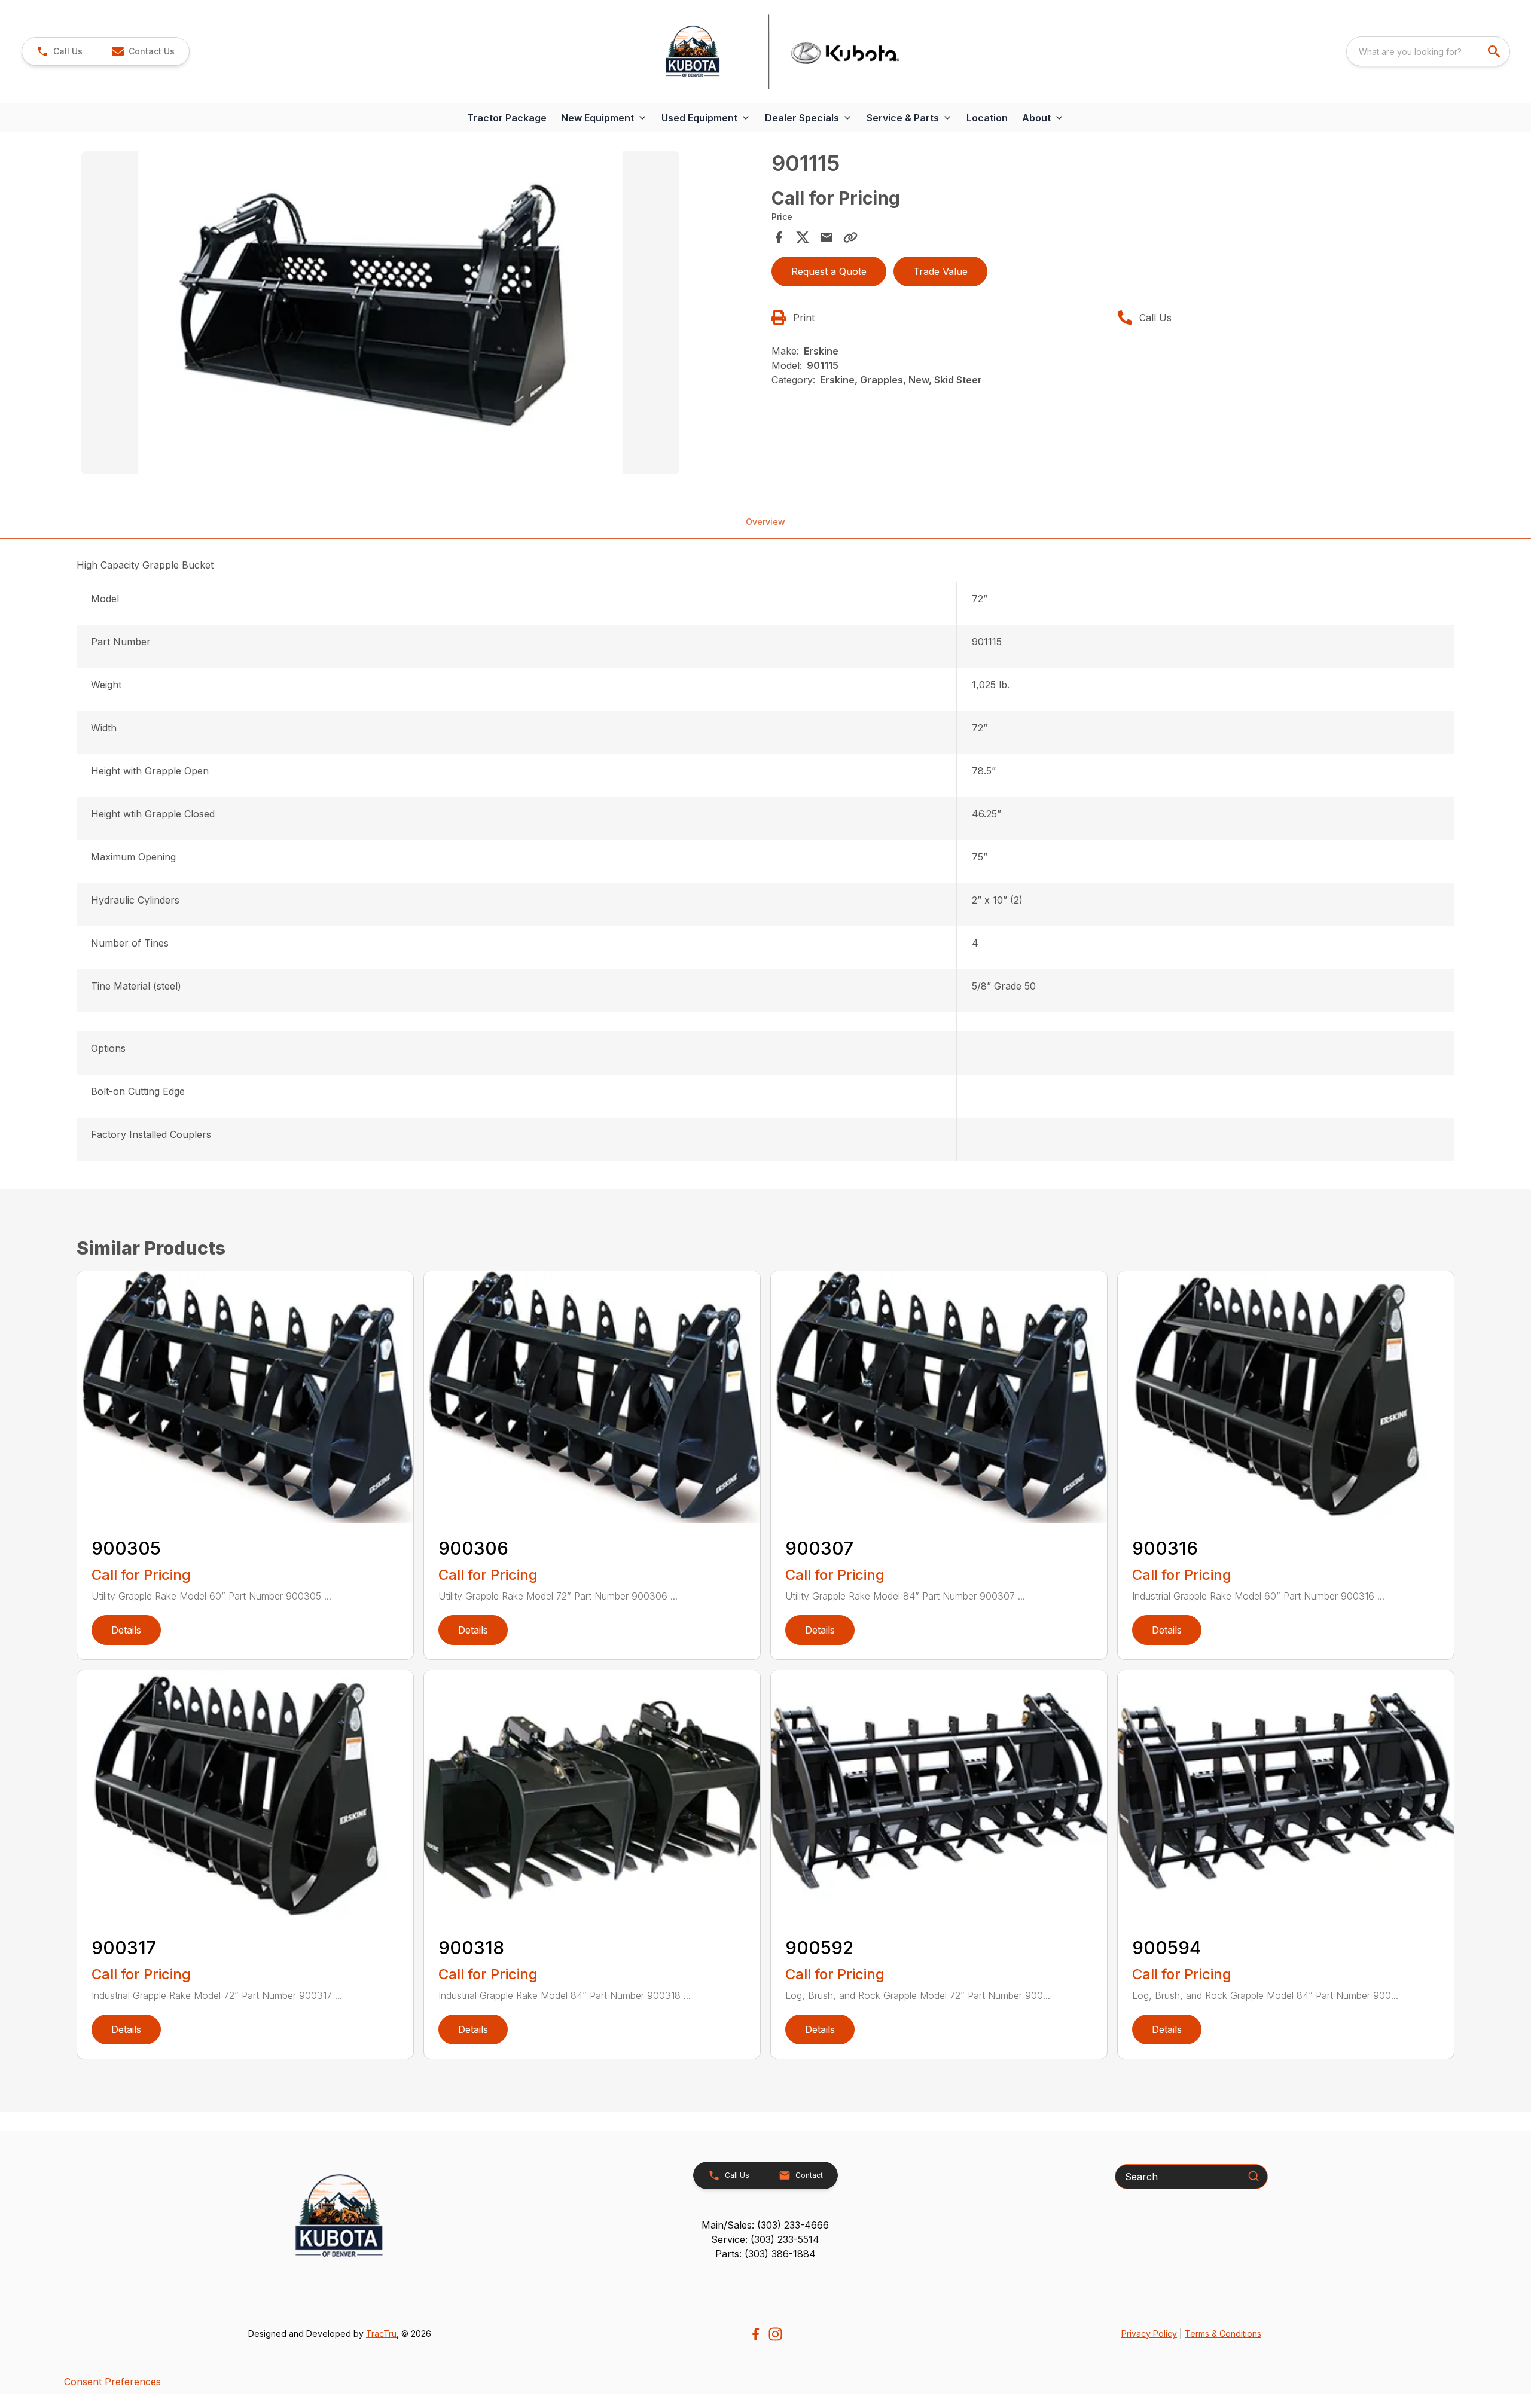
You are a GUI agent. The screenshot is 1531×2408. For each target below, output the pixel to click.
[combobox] (1428, 51)
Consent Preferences (112, 2382)
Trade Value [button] (940, 271)
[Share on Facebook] (779, 237)
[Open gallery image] (380, 313)
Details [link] (126, 1630)
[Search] (1254, 2176)
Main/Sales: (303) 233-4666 (765, 2225)
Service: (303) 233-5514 (765, 2239)
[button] (60, 51)
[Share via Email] (827, 237)
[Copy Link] (850, 237)
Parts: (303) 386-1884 (765, 2254)
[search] (1495, 51)
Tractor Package (507, 118)
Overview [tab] (765, 522)
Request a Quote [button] (829, 271)
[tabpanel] (420, 315)
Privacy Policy (1149, 2334)
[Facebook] (756, 2334)
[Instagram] (775, 2334)
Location (987, 118)
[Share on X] (803, 237)
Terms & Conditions (1223, 2334)
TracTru (381, 2334)
